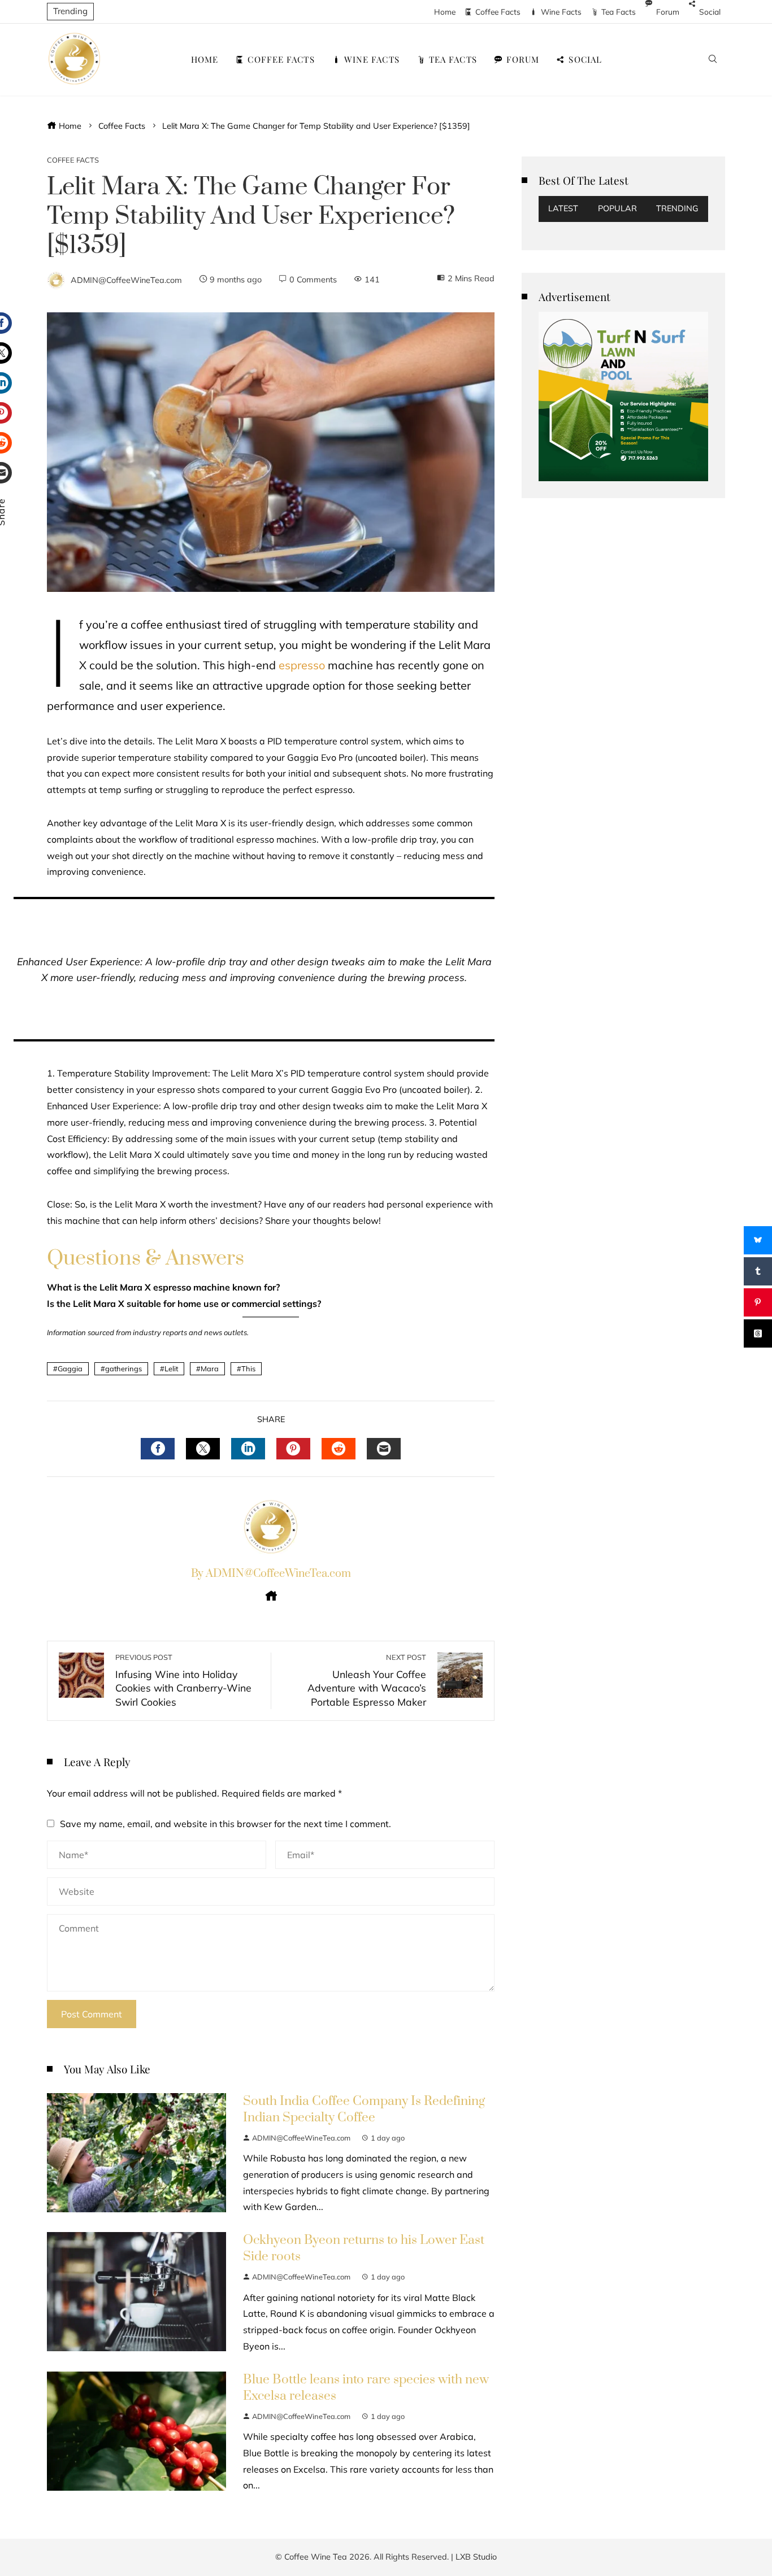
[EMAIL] (384, 1449)
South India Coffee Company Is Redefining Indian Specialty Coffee (364, 2109)
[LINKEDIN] (248, 1449)
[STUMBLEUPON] (339, 1449)
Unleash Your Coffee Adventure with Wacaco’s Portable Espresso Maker (367, 1680)
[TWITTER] (203, 1449)
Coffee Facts (73, 160)
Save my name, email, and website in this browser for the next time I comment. (225, 1824)
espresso (302, 665)
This (248, 1368)
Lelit (171, 1368)
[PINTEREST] (293, 1449)
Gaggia (70, 1368)
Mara (210, 1368)
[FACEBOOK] (158, 1449)
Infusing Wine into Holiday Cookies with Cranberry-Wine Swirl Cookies (183, 1680)
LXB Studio (476, 2557)
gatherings (123, 1368)
